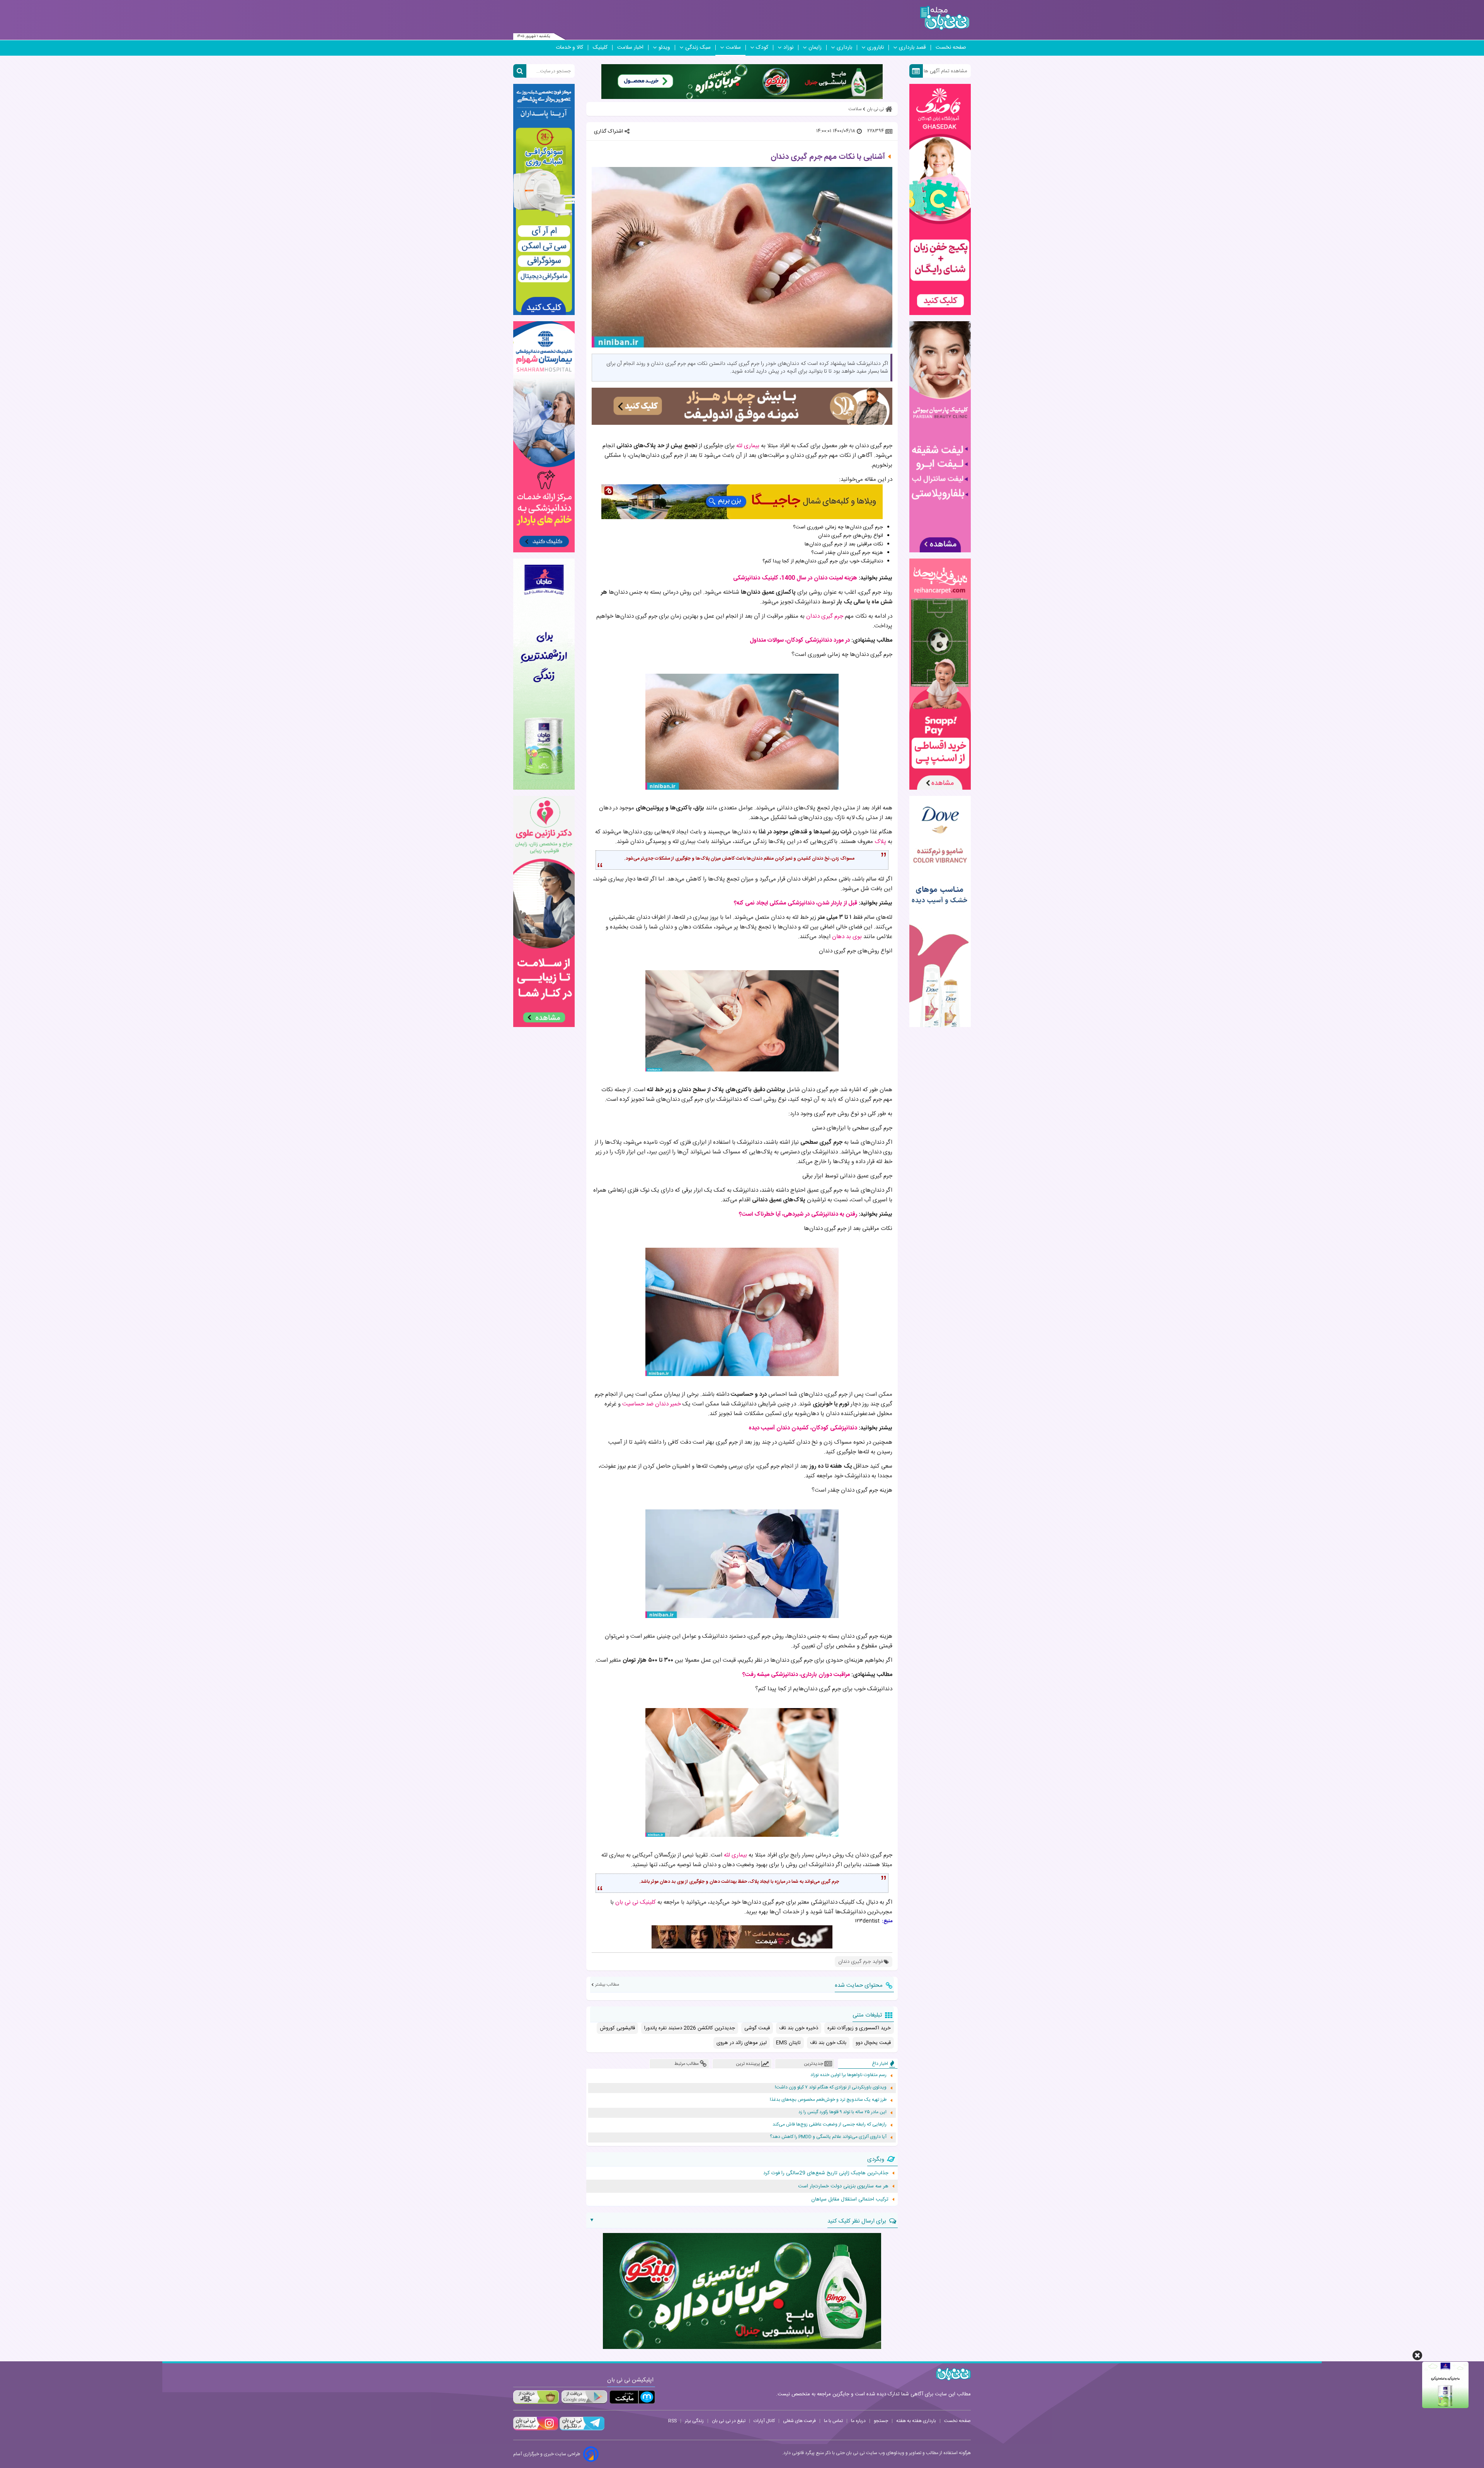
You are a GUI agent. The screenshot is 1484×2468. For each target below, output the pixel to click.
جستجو (881, 2421)
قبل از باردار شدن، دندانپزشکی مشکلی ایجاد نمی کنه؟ (796, 903)
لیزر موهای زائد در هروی (742, 2043)
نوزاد (788, 48)
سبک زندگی (698, 48)
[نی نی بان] (945, 18)
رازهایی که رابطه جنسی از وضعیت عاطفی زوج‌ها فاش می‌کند (830, 2125)
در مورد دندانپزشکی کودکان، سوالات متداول (800, 640)
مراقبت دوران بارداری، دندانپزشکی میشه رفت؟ (796, 1675)
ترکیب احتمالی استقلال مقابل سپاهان (850, 2199)
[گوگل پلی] (584, 2397)
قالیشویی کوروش (617, 2028)
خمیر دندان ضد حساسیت (652, 1404)
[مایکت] (632, 2397)
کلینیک (600, 48)
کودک (762, 48)
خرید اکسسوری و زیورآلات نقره (859, 2028)
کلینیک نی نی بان (636, 1902)
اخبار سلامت (630, 48)
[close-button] (1417, 2355)
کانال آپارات (764, 2421)
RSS (672, 2421)
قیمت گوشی (757, 2028)
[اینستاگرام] (536, 2429)
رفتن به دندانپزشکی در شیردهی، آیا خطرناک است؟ (798, 1214)
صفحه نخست (951, 48)
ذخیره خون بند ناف (799, 2028)
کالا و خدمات (569, 48)
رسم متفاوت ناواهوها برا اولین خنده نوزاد (848, 2075)
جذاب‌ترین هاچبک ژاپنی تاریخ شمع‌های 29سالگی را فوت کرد (826, 2173)
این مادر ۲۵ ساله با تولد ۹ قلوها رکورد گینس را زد (842, 2112)
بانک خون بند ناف (828, 2043)
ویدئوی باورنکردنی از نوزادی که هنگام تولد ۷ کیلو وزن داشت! (831, 2087)
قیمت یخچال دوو (873, 2043)
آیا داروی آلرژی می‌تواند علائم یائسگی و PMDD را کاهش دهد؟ (828, 2137)
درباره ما (858, 2421)
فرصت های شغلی (799, 2421)
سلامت (733, 48)
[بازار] (536, 2397)
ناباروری (876, 48)
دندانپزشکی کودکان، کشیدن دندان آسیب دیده (803, 1428)
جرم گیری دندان (825, 616)
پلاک (880, 842)
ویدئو (664, 48)
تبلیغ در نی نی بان (729, 2421)
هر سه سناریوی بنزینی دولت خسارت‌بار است (843, 2186)
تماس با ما (833, 2421)
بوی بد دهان (847, 937)
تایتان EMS (788, 2043)
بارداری (844, 48)
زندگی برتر (694, 2421)
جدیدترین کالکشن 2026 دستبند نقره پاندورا (690, 2028)
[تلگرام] (581, 2429)
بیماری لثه (748, 446)
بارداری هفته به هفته (916, 2421)
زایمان (815, 48)
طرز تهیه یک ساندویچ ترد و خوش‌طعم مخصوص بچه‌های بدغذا (828, 2100)
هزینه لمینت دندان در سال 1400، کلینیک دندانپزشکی (795, 578)
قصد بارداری (912, 48)
